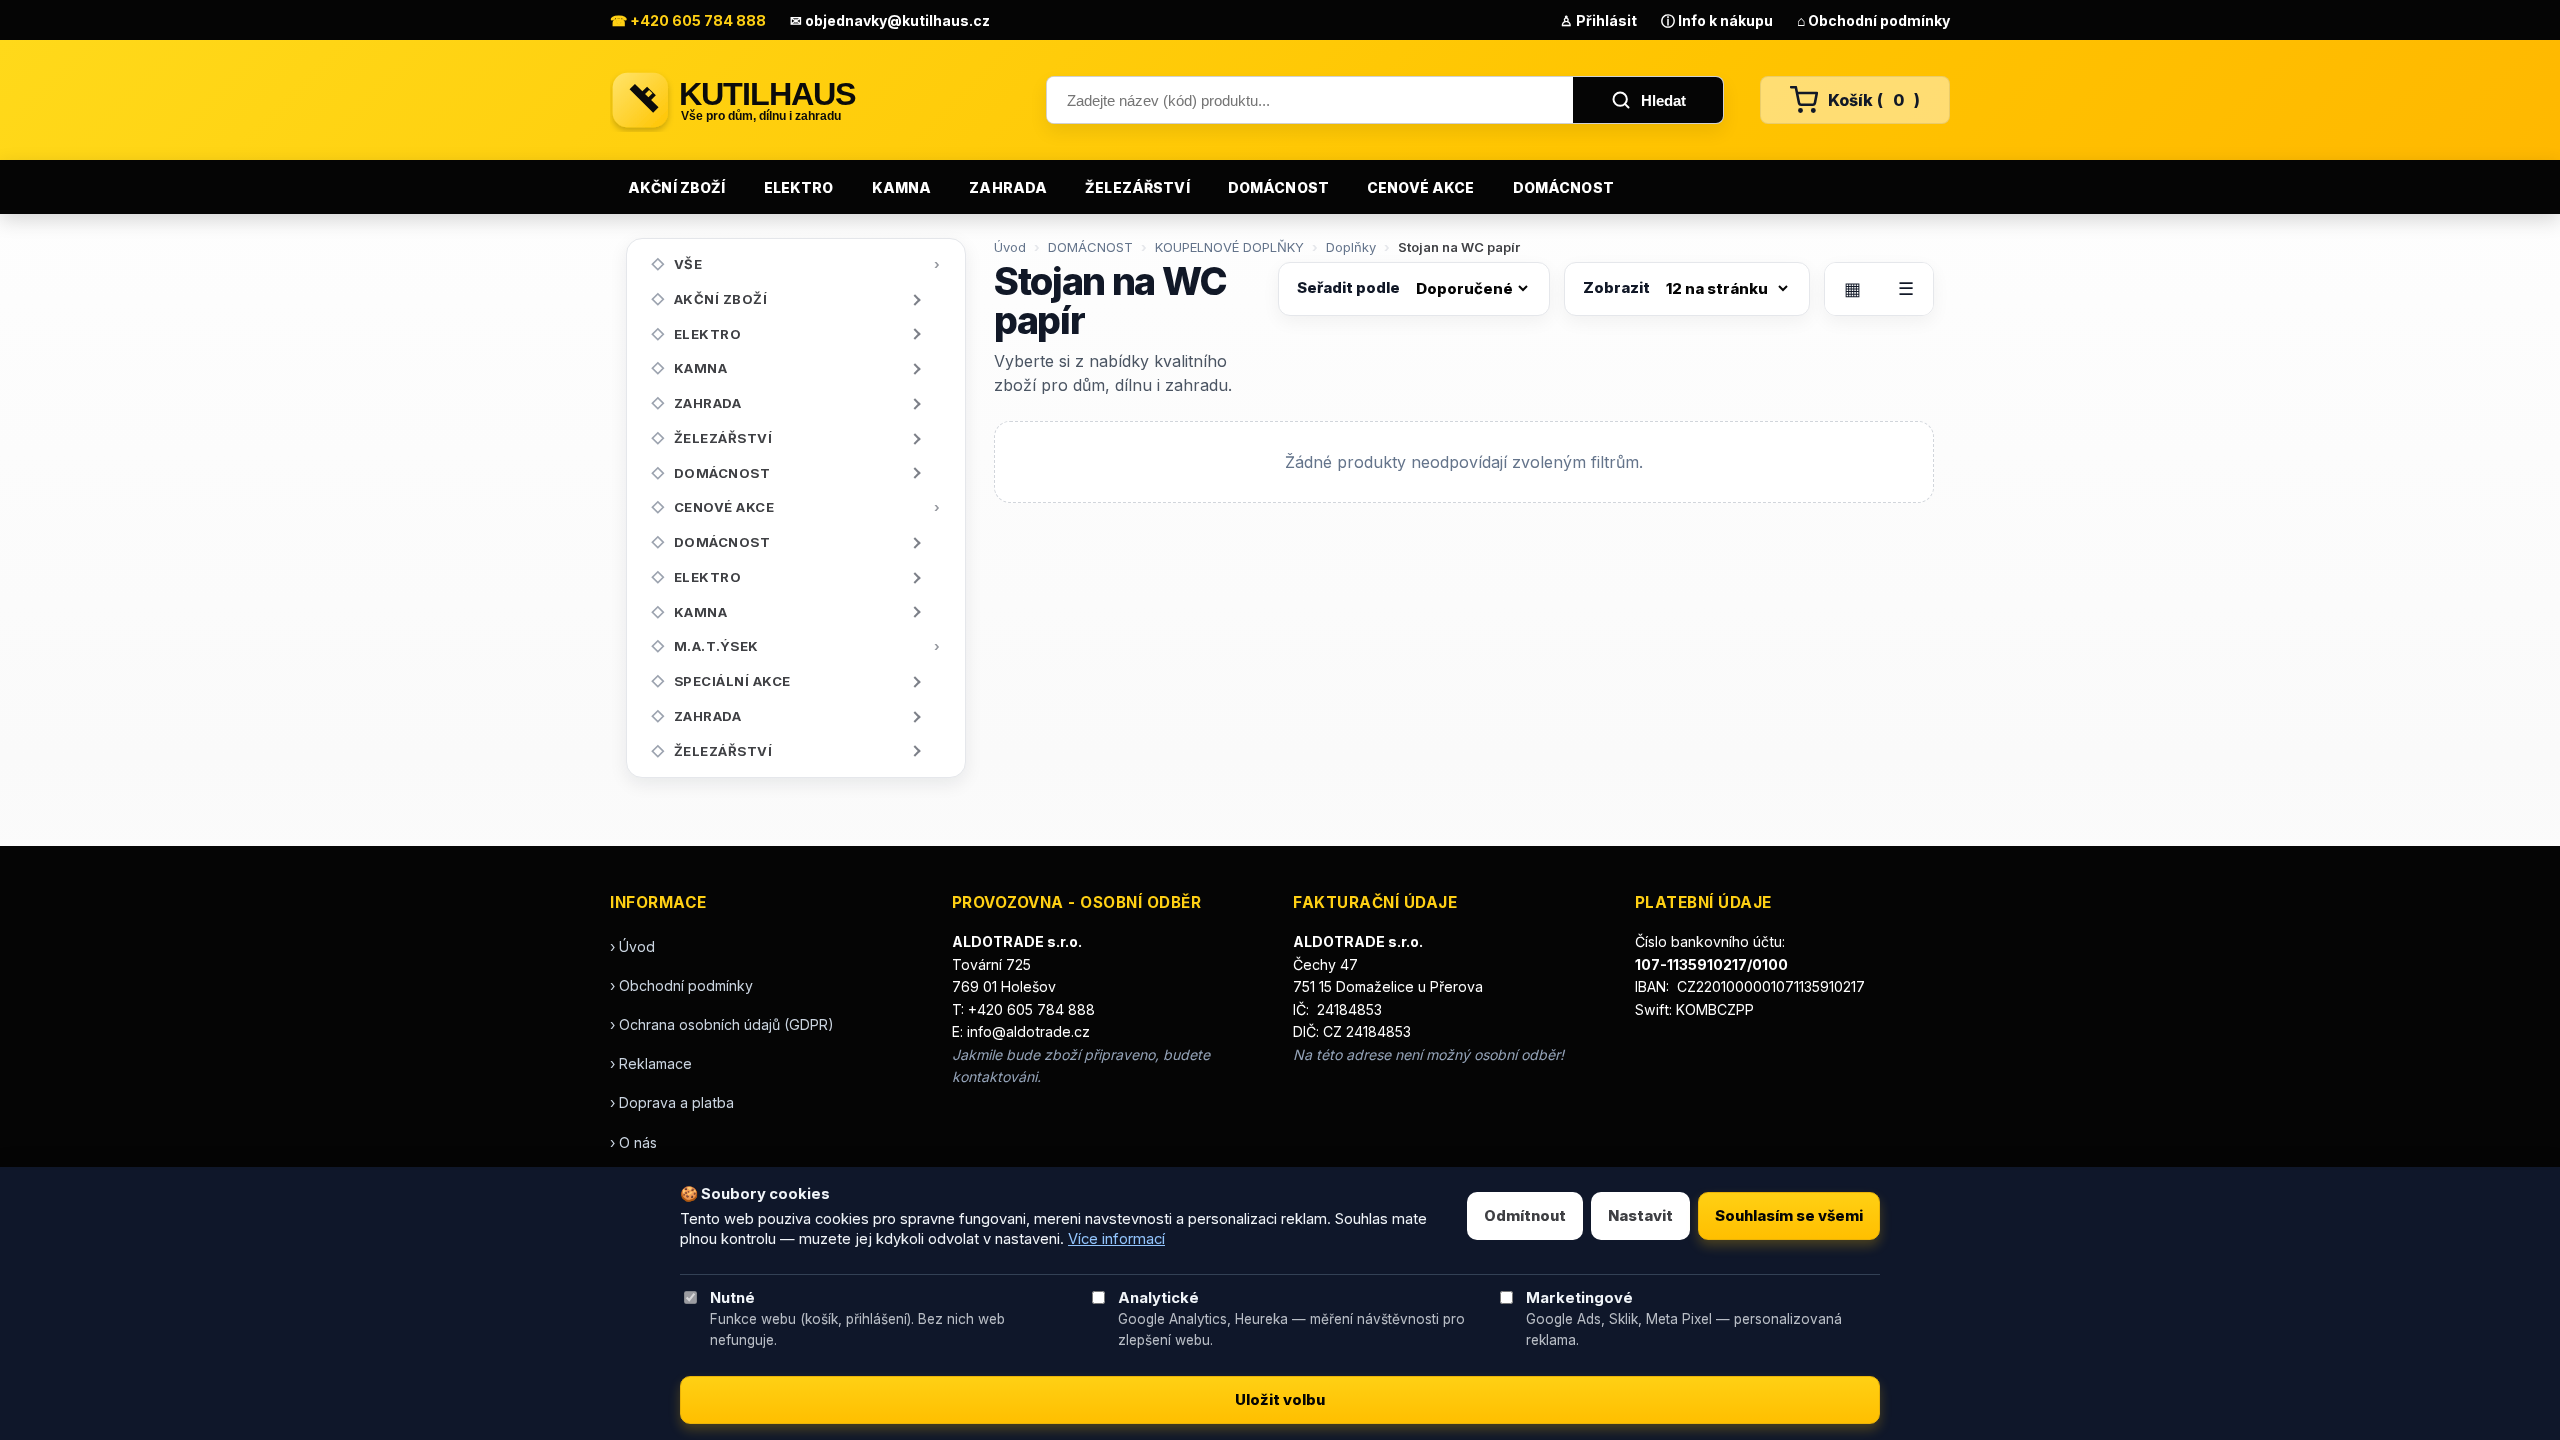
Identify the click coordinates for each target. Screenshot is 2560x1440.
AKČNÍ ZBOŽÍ (677, 187)
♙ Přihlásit (1598, 20)
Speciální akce (732, 681)
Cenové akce (1421, 187)
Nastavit (1640, 1216)
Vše (688, 264)
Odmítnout (1525, 1216)
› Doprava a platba (672, 1102)
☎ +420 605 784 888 (688, 20)
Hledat (1663, 100)
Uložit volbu (1280, 1400)
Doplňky (1351, 247)
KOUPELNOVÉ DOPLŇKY (1229, 247)
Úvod (1010, 247)
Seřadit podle (1348, 287)
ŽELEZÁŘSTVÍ (1137, 187)
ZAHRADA (1008, 187)
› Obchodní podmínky (681, 985)
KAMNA (902, 187)
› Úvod (632, 946)
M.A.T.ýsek (716, 646)
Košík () (1874, 100)
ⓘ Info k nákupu (1717, 20)
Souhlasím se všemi (1789, 1216)
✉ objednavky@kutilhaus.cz (890, 20)
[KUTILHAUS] (810, 100)
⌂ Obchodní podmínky (1873, 20)
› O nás (633, 1142)
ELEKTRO (799, 187)
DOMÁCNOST (1278, 187)
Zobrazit (1616, 287)
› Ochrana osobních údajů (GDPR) (722, 1024)
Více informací (1116, 1239)
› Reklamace (651, 1063)
